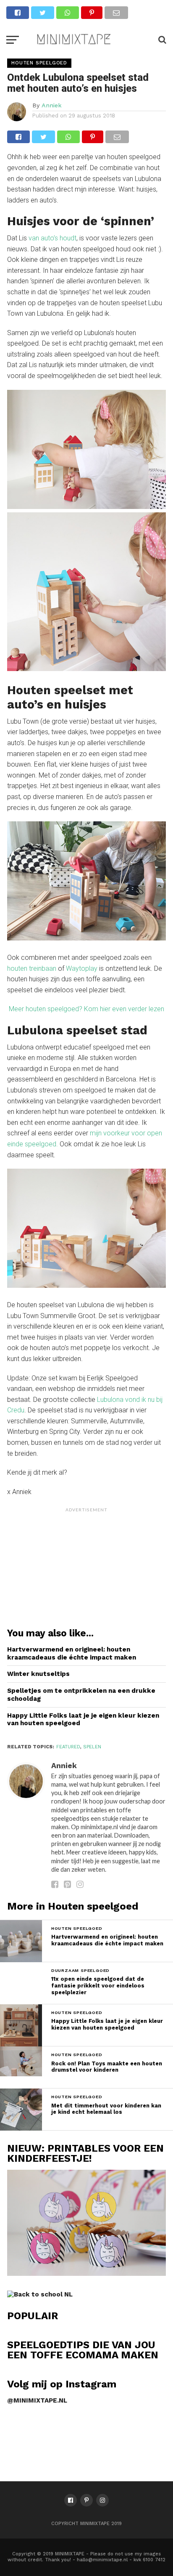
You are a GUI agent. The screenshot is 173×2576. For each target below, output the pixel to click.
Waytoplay (82, 968)
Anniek (52, 105)
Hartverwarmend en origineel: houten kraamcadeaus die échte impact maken (72, 1653)
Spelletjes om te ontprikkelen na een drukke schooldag (81, 1695)
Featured (68, 1747)
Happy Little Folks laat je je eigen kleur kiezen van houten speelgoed (83, 1720)
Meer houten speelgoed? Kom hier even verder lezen (86, 1009)
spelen (92, 1747)
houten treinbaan (32, 968)
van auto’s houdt (52, 238)
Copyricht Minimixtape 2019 (86, 2524)
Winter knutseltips (38, 1674)
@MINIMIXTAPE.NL (37, 2400)
